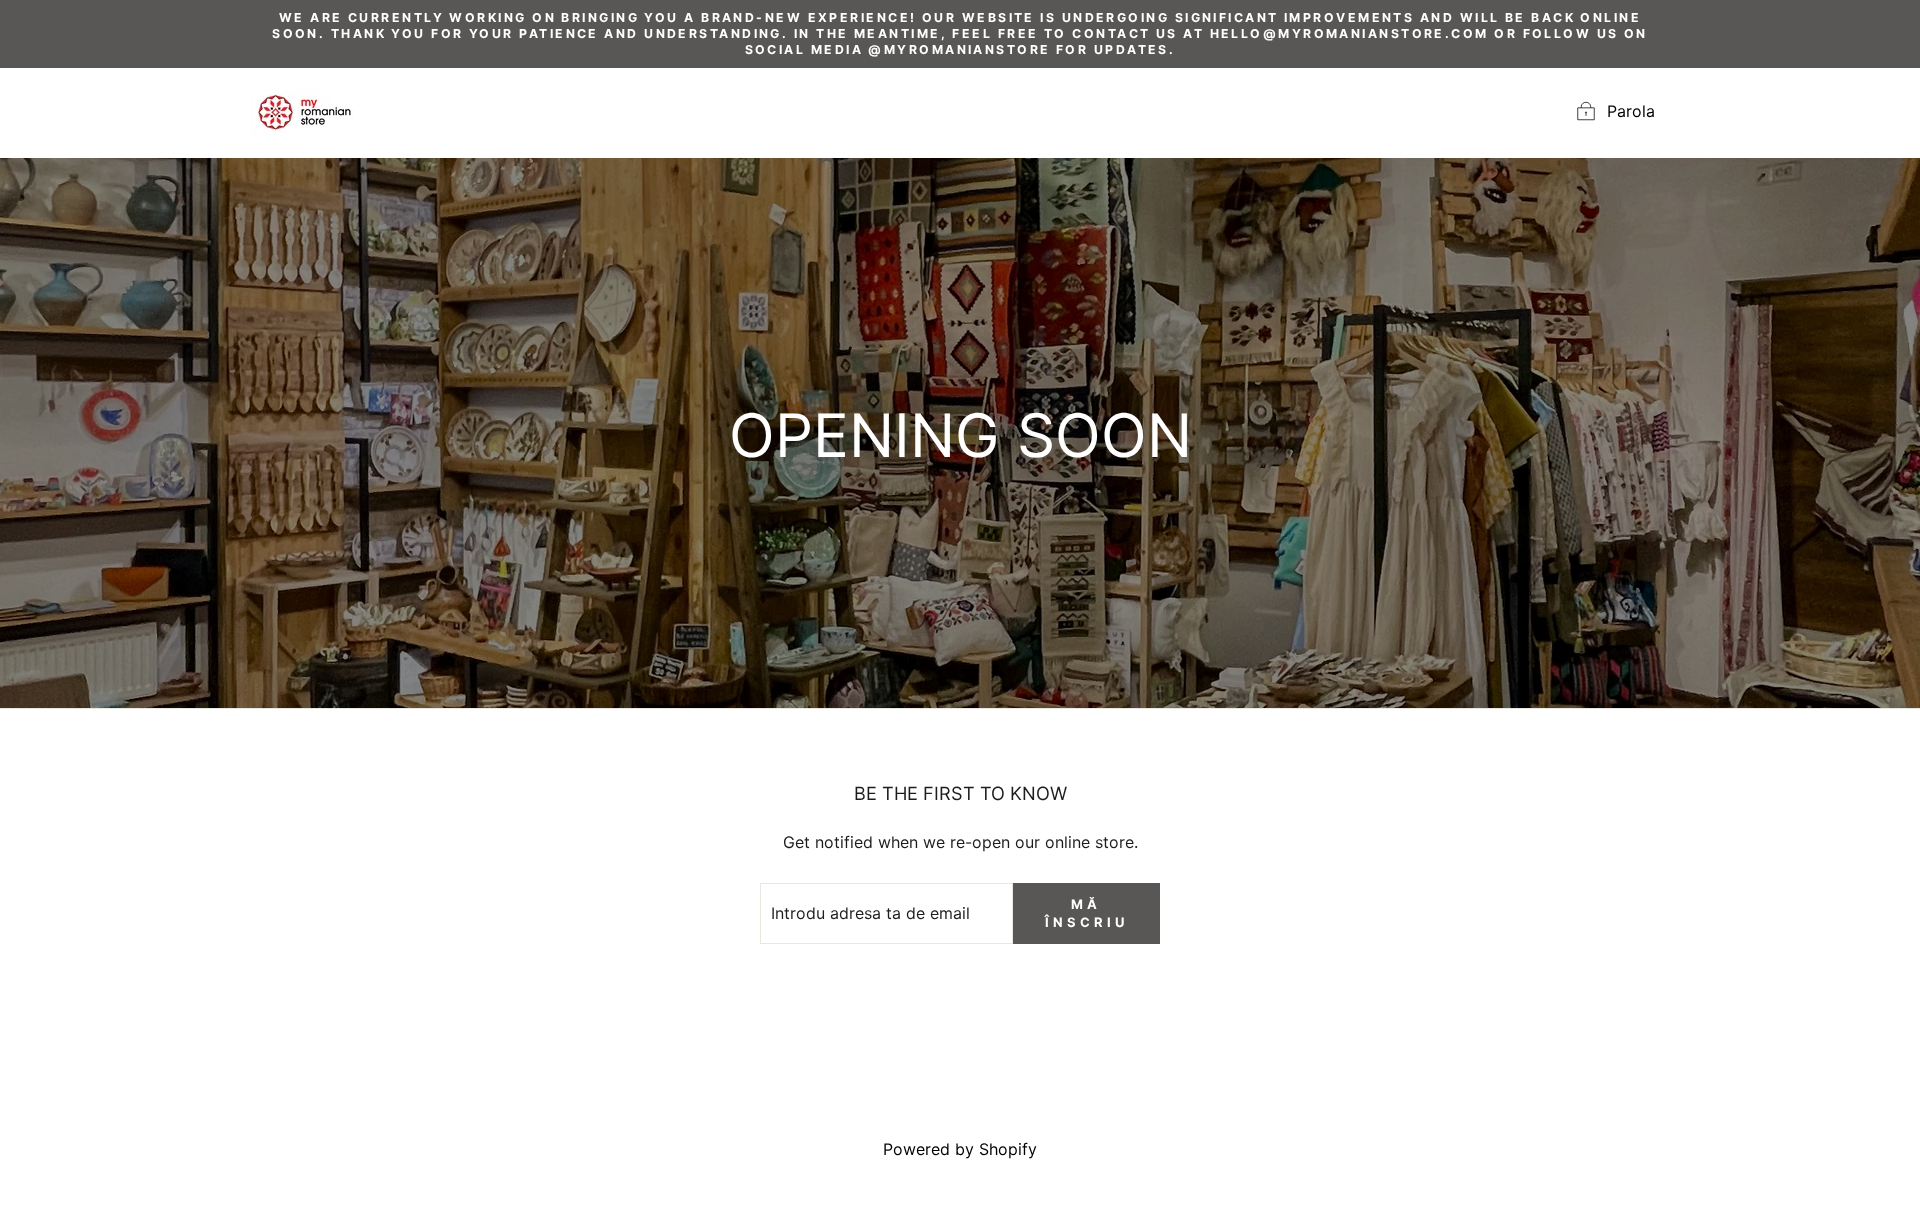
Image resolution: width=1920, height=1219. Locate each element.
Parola (1631, 111)
